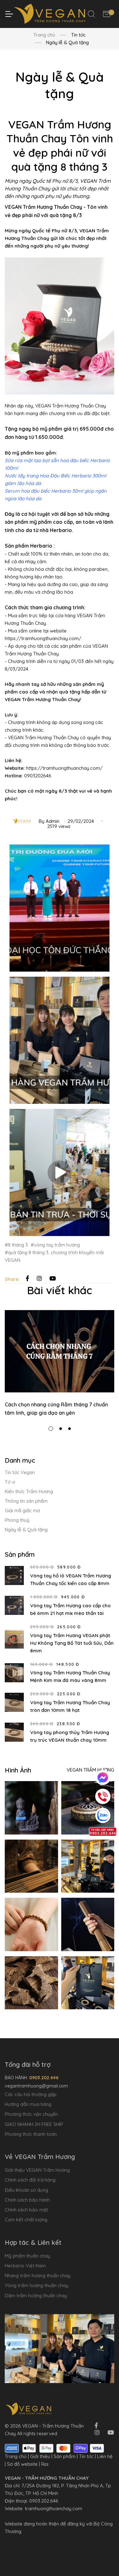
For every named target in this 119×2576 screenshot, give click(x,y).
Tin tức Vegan (20, 1472)
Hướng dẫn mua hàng (28, 2104)
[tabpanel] (60, 1363)
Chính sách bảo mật (26, 2210)
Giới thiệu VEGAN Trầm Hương (37, 2170)
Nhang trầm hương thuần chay (38, 2275)
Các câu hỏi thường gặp (31, 2094)
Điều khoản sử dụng (26, 2190)
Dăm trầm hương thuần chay (36, 2296)
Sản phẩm (65, 2456)
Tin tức (86, 2456)
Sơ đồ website (22, 2464)
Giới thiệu (40, 2456)
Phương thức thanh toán (31, 2134)
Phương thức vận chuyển (31, 2114)
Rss (45, 2464)
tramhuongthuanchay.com (53, 2508)
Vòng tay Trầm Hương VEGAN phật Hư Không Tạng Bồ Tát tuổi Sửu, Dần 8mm (72, 1643)
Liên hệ (105, 2456)
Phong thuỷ (17, 1520)
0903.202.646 (44, 2501)
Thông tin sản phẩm (26, 1501)
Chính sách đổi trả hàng (30, 2180)
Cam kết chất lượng (26, 2220)
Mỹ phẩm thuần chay (27, 2256)
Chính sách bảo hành (27, 2200)
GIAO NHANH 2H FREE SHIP (34, 2124)
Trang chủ (44, 35)
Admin (53, 821)
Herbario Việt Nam (25, 2266)
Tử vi (10, 1482)
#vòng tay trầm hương (55, 1245)
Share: (12, 1279)
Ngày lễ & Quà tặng (26, 1530)
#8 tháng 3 (16, 1245)
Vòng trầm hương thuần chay (36, 2285)
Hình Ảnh (18, 1770)
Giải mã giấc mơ (22, 1510)
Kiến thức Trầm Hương (29, 1491)
